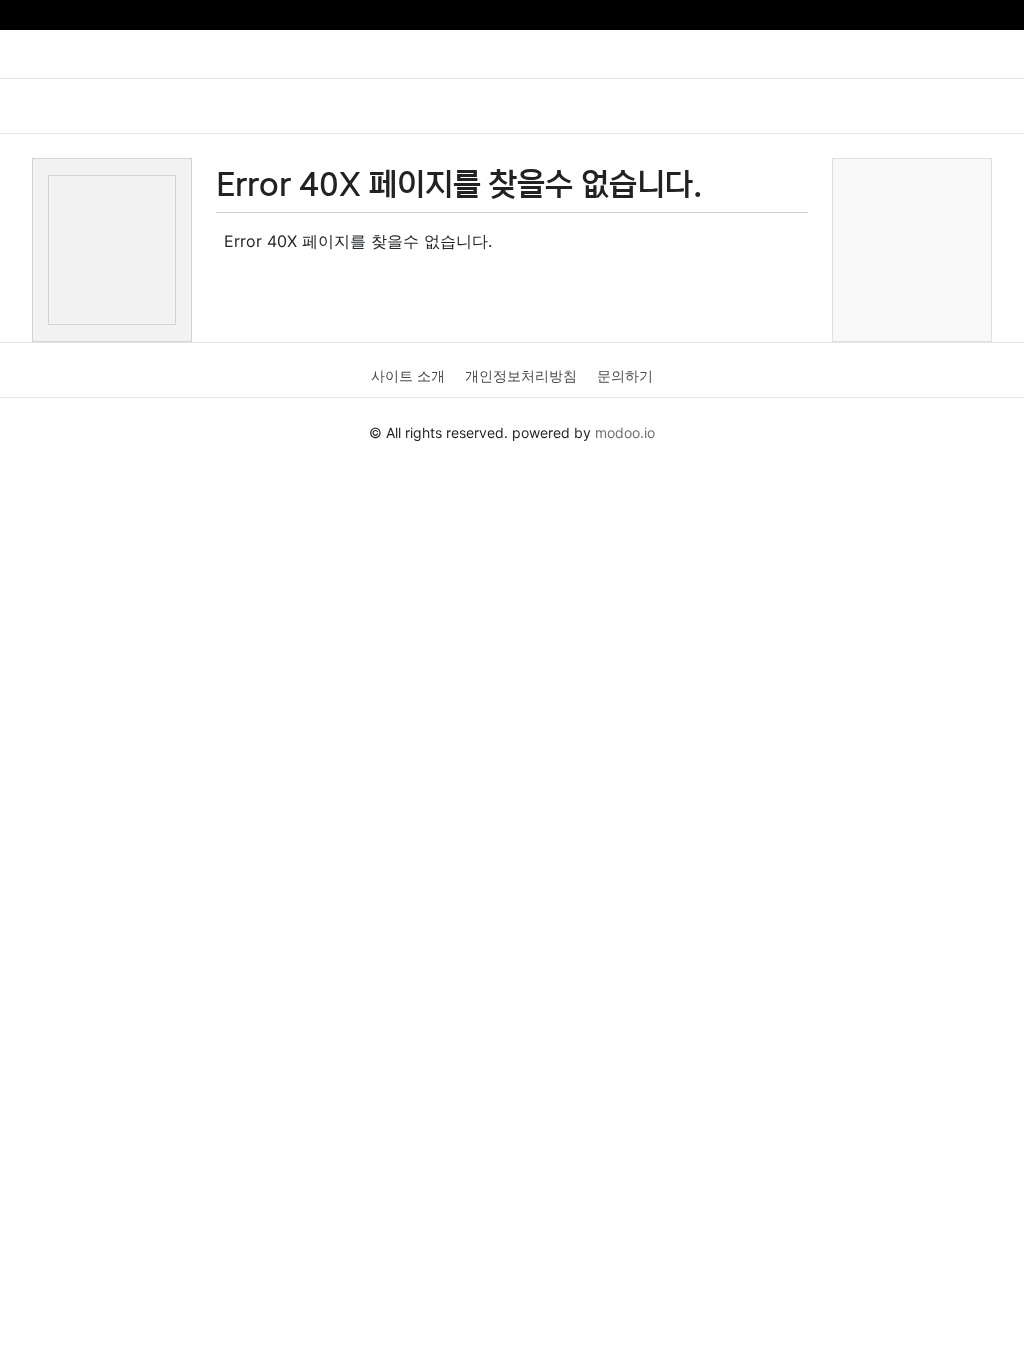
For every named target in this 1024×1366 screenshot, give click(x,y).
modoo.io (625, 432)
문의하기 (625, 375)
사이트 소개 (408, 375)
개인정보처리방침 (521, 375)
